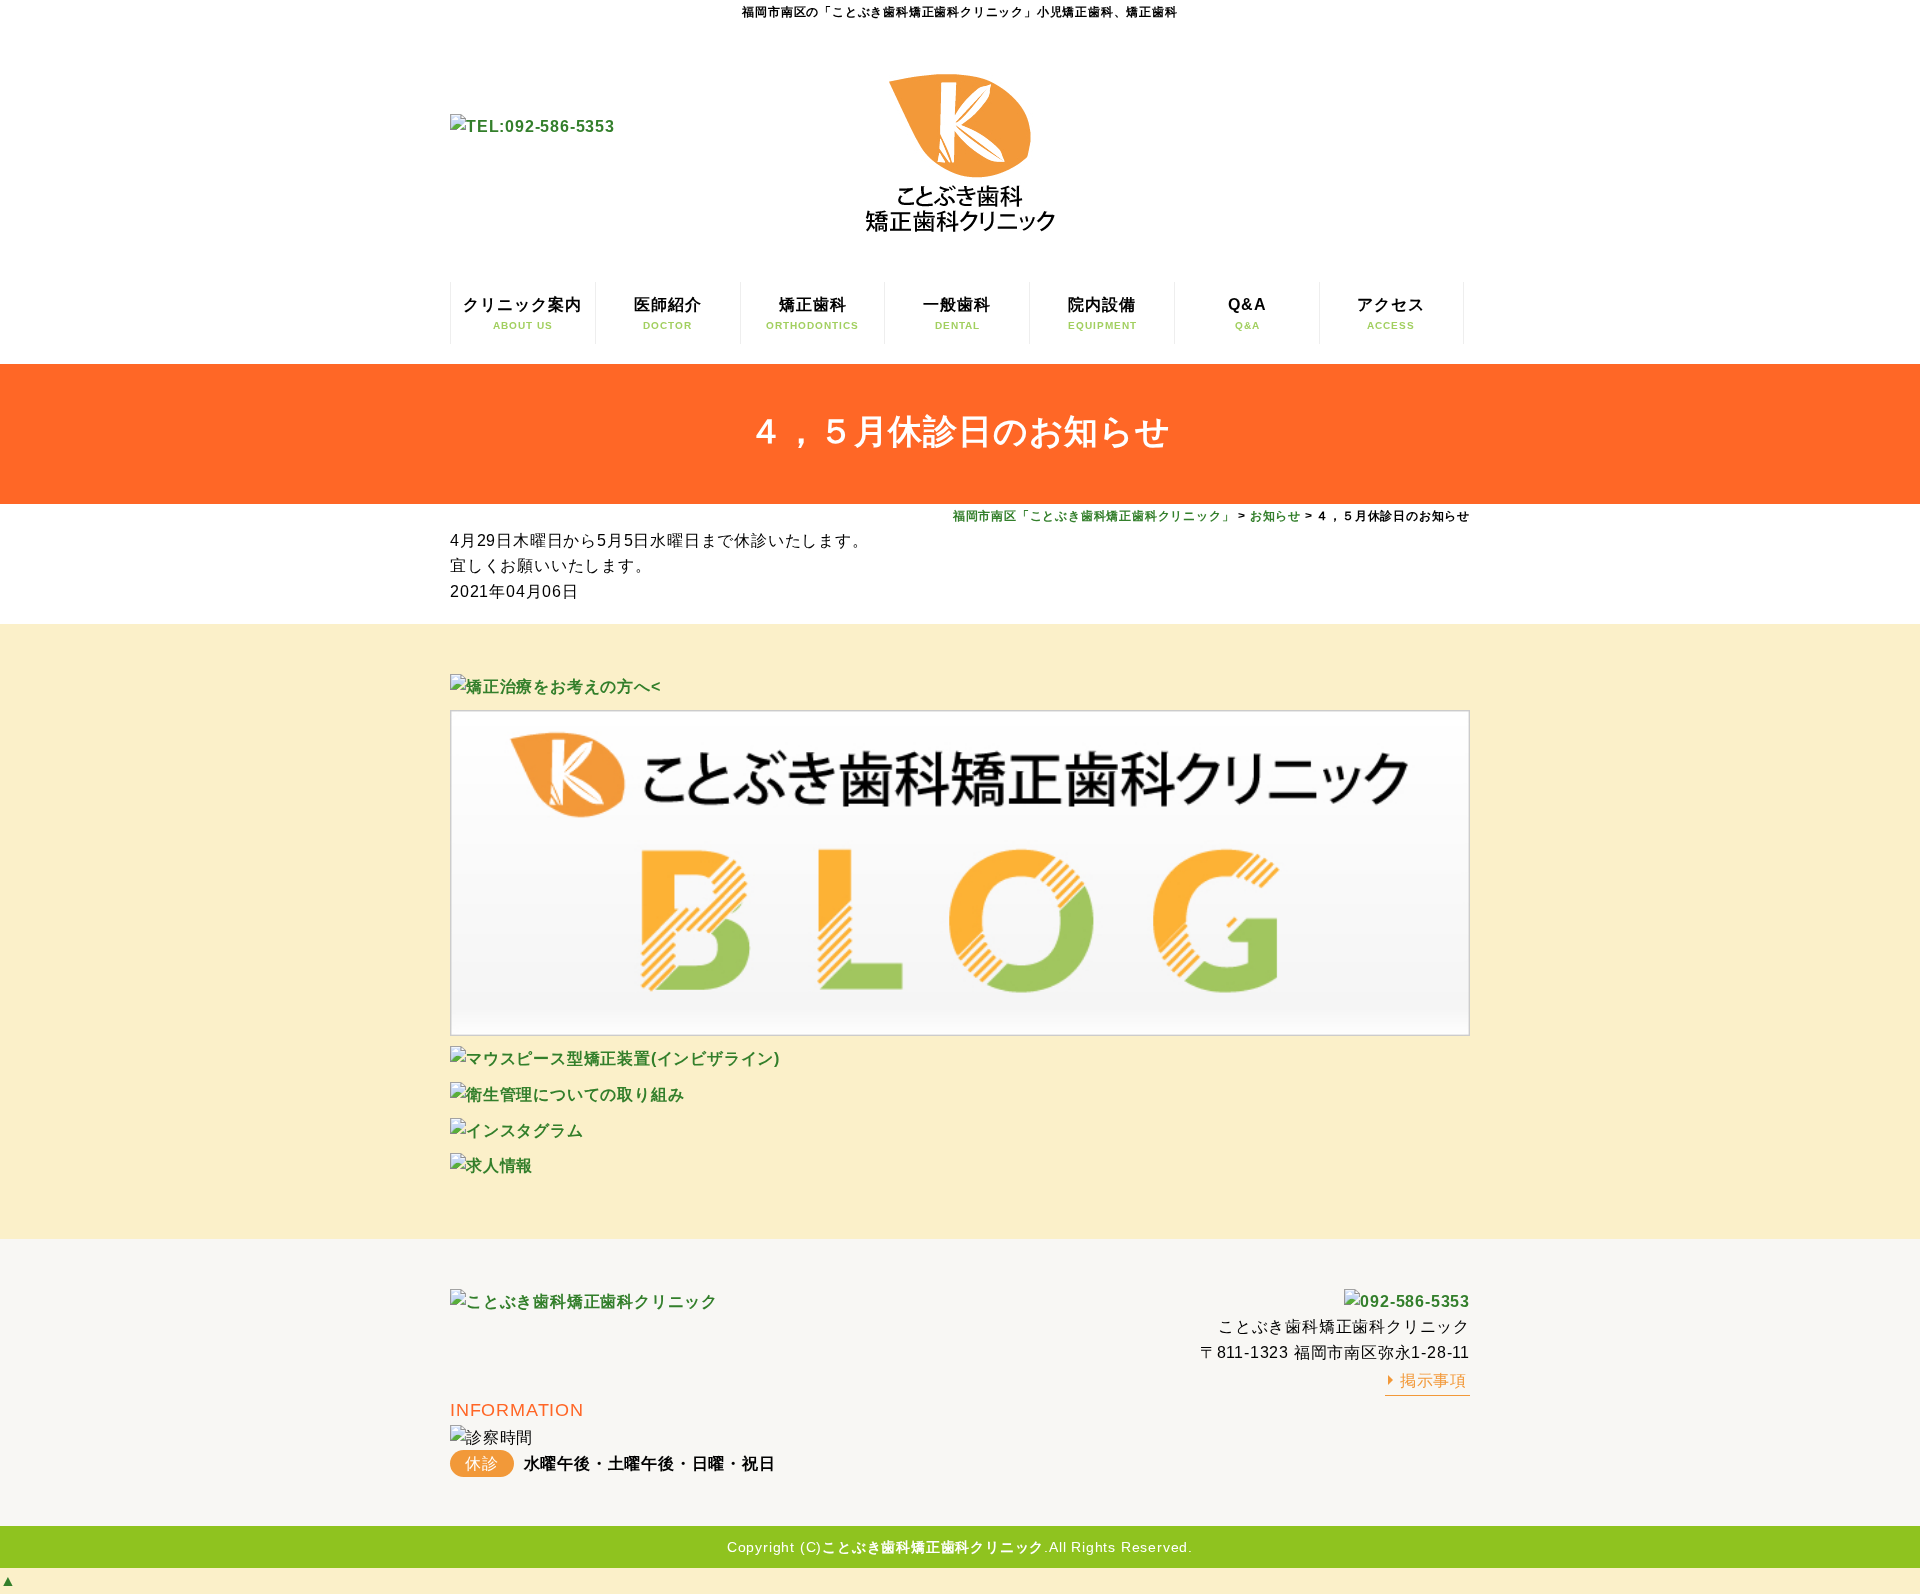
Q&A (1247, 313)
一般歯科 (957, 313)
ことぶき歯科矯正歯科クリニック (933, 1547)
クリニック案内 (522, 313)
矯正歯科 (812, 313)
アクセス (1391, 313)
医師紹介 (668, 313)
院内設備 (1102, 313)
